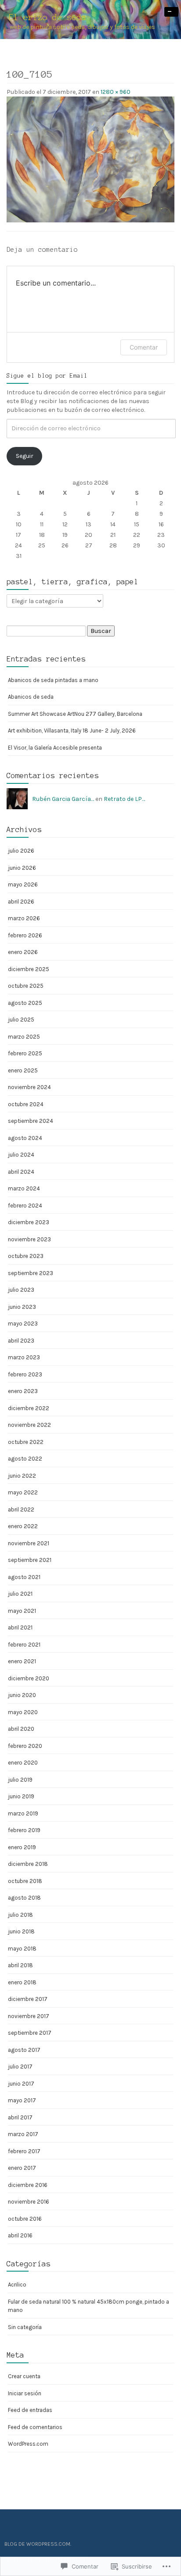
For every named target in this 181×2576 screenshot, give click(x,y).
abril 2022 (21, 1510)
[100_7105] (90, 159)
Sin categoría (25, 2327)
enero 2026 (23, 952)
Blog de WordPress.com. (38, 2544)
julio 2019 (20, 1780)
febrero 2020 (25, 1746)
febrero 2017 (24, 2151)
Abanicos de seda (31, 697)
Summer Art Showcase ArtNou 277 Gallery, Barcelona (75, 714)
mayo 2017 (22, 2100)
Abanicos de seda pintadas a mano (53, 680)
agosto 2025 (25, 1003)
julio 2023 (21, 1290)
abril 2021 (20, 1627)
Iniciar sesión (25, 2393)
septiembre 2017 (30, 2033)
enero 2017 (22, 2168)
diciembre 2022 (29, 1408)
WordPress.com (28, 2444)
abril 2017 (20, 2117)
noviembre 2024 (29, 1087)
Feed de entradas (30, 2410)
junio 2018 (21, 1931)
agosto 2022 (25, 1459)
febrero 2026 (25, 935)
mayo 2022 (23, 1492)
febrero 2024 (25, 1206)
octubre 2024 (26, 1104)
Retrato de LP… (124, 799)
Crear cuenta (24, 2376)
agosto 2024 (25, 1138)
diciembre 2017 (28, 1999)
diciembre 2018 (28, 1864)
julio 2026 (21, 851)
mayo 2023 (23, 1324)
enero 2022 (23, 1526)
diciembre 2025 (29, 969)
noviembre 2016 (29, 2202)
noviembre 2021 (29, 1543)
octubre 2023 (26, 1256)
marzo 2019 (23, 1813)
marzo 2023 (24, 1357)
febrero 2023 (25, 1374)
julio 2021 (20, 1594)
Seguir (25, 456)
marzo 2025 (24, 1037)
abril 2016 (20, 2235)
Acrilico (17, 2285)
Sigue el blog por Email (47, 376)
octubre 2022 (26, 1442)
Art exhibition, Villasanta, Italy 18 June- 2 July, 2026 (72, 731)
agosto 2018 (24, 1898)
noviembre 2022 (29, 1425)
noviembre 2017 (29, 2016)
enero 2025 (23, 1070)
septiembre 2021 (30, 1560)
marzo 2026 (24, 918)
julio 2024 (21, 1155)
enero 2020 (23, 1763)
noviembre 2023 (29, 1239)
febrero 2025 (25, 1053)
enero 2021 (22, 1661)
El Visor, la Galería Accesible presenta (55, 748)
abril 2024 (21, 1172)
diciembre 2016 (28, 2185)
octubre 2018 (25, 1881)
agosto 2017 (24, 2050)
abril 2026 (21, 902)
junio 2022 (22, 1476)
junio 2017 (21, 2084)
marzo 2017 (23, 2134)
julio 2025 (21, 1020)
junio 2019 (21, 1796)
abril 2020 (21, 1729)
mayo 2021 (22, 1611)
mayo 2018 (22, 1949)
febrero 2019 (24, 1830)
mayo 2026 (23, 884)
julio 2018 (20, 1915)
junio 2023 (22, 1307)
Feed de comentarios (35, 2427)
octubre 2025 (26, 986)
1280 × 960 (116, 92)
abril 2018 (20, 1965)
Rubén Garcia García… (63, 799)
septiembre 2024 (31, 1121)
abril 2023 (21, 1341)
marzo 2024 (24, 1188)
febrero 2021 (24, 1645)
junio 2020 (22, 1695)
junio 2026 (22, 868)
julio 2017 (20, 2067)
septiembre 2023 (31, 1273)
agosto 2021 (24, 1577)
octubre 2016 (25, 2219)
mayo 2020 (23, 1712)
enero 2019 (22, 1847)
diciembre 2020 (29, 1678)
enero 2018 (22, 1982)
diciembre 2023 (29, 1222)
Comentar (144, 347)
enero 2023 (23, 1391)
